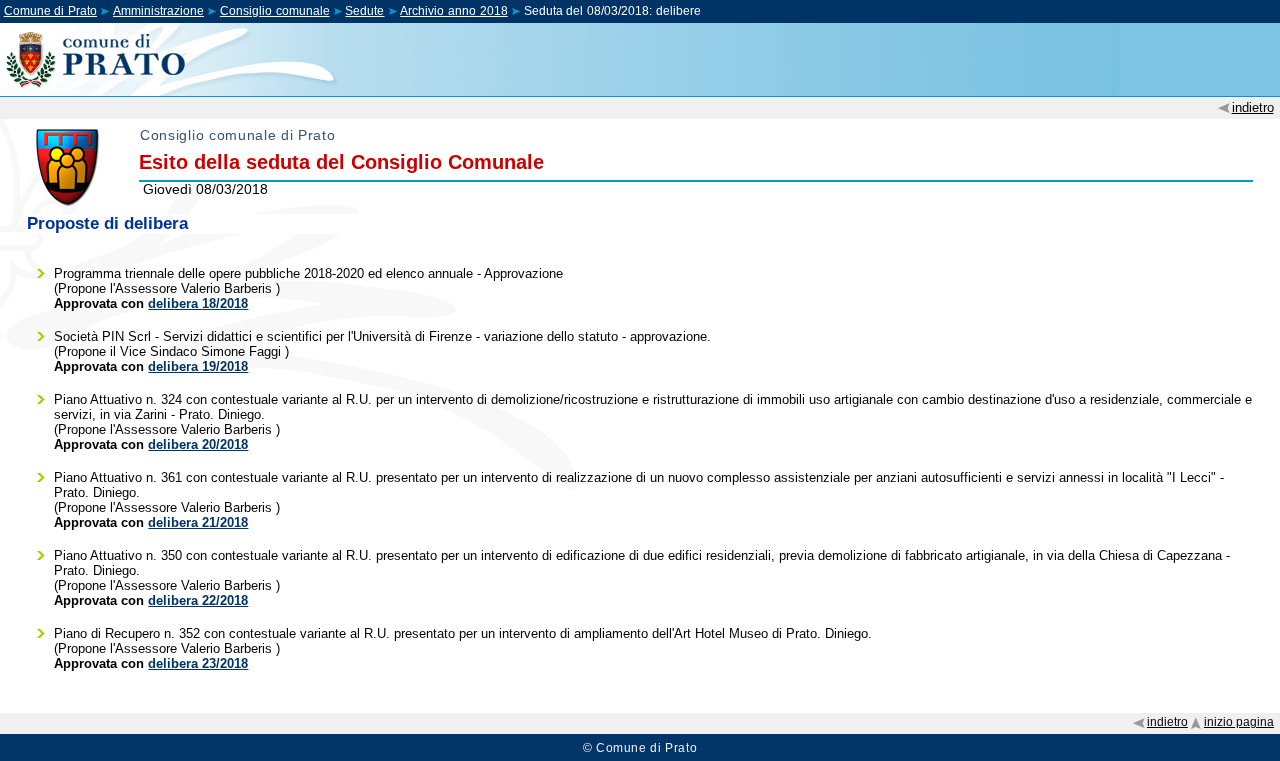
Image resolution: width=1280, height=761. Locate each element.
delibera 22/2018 (198, 600)
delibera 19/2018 (198, 366)
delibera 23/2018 (198, 663)
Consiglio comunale (275, 11)
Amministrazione (158, 11)
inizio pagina (1239, 722)
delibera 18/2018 (198, 303)
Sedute (364, 11)
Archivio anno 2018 (453, 11)
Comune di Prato (50, 11)
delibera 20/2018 (198, 444)
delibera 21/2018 (198, 522)
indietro (1253, 107)
